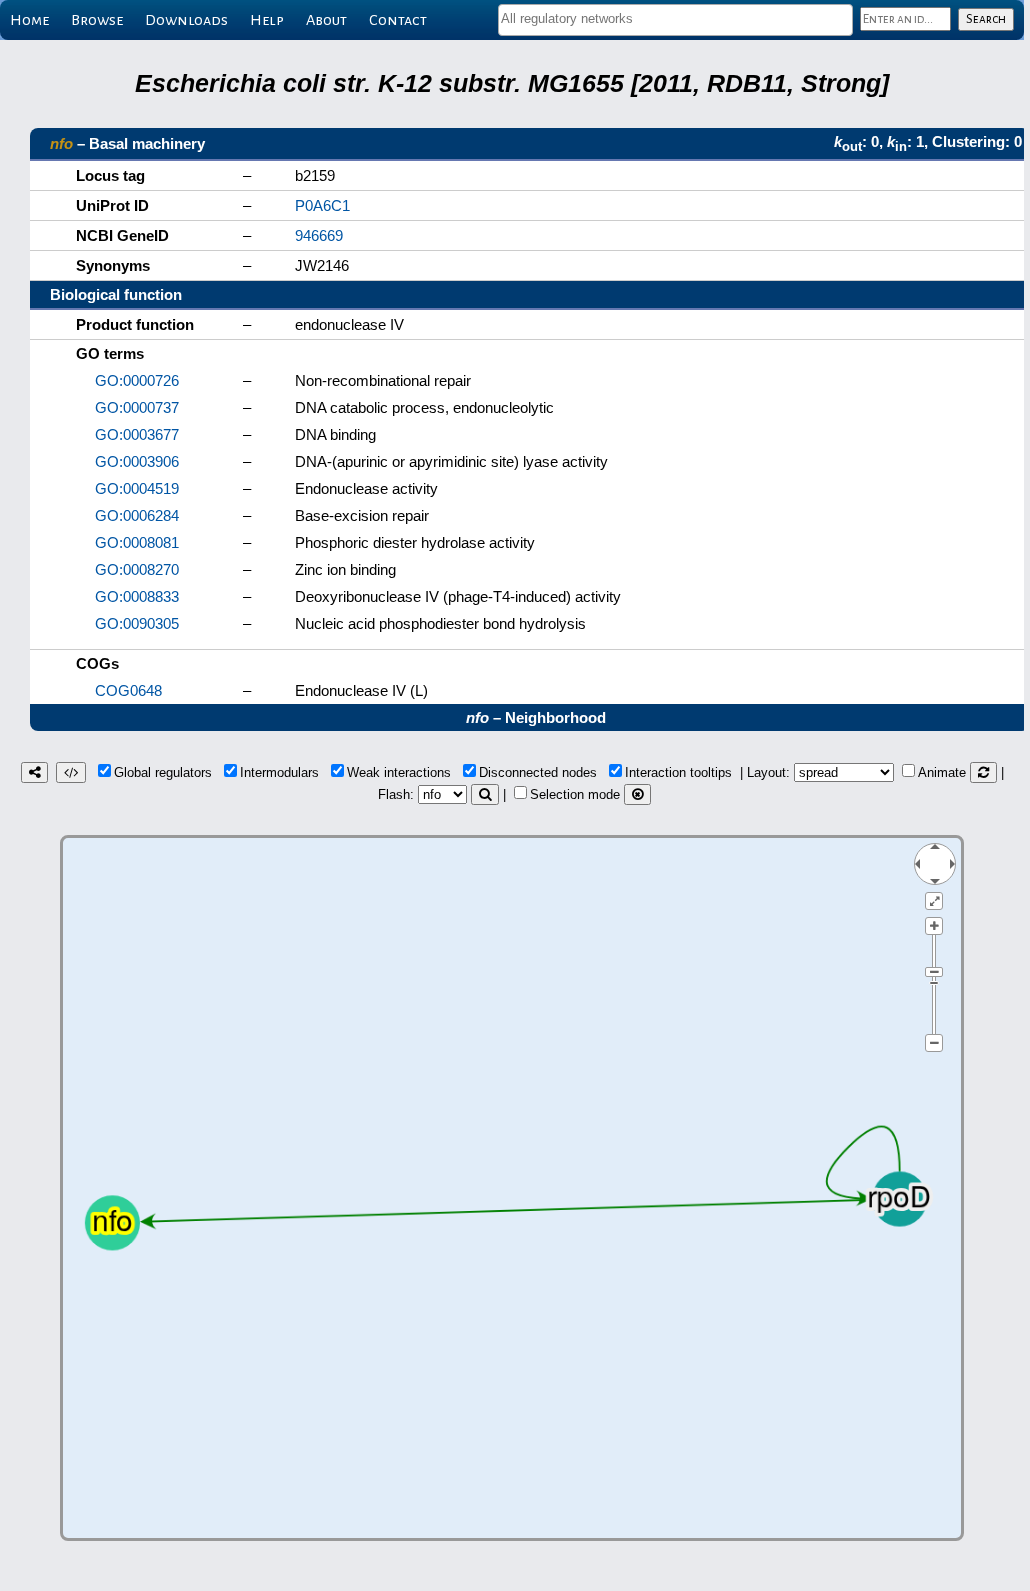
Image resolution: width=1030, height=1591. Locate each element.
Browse (97, 20)
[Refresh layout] (983, 772)
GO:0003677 (137, 434)
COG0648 (128, 690)
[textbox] (675, 18)
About (326, 20)
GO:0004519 (137, 488)
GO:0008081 (137, 542)
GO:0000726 (137, 380)
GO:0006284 (137, 515)
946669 (319, 235)
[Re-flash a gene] (485, 794)
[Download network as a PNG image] (34, 772)
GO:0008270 (137, 569)
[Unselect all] (637, 794)
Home (29, 20)
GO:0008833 (137, 596)
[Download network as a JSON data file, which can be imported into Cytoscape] (71, 772)
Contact (398, 20)
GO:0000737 (137, 407)
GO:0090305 (137, 623)
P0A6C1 (322, 205)
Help (267, 20)
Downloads (186, 20)
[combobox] (675, 20)
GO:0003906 (137, 461)
